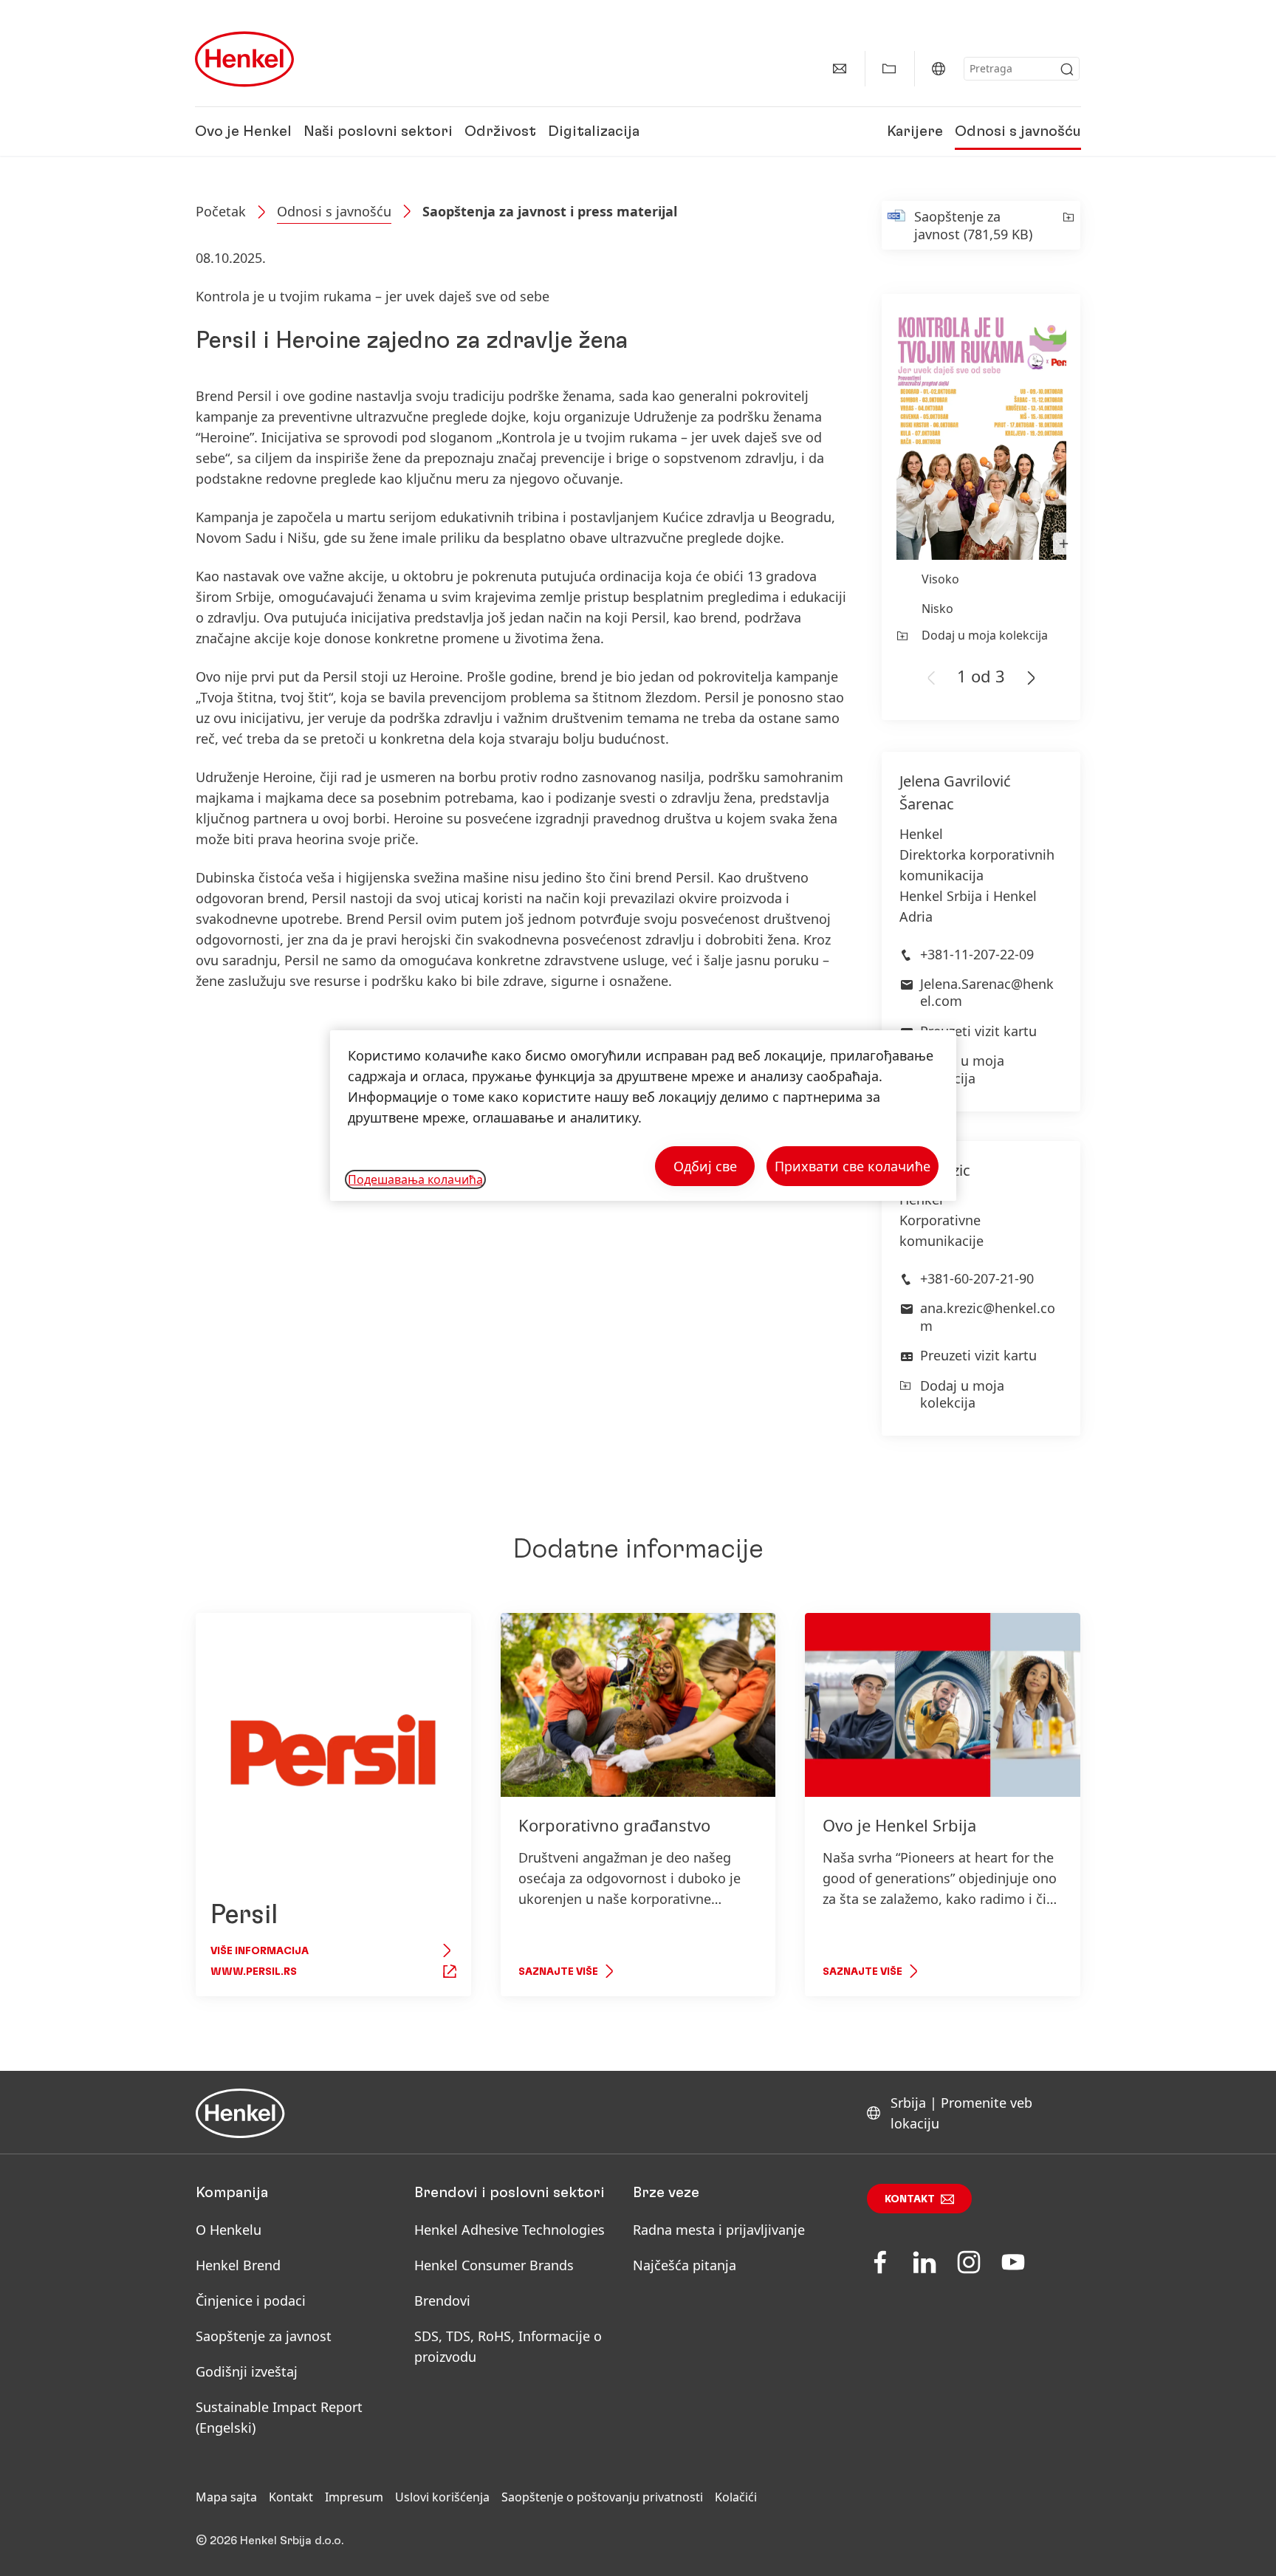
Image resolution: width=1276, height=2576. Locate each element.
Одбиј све (705, 1166)
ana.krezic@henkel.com (988, 1316)
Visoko (940, 579)
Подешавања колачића (415, 1179)
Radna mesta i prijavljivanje (719, 2230)
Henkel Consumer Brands (494, 2265)
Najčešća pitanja (685, 2265)
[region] (643, 1116)
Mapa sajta (226, 2497)
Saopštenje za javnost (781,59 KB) (973, 225)
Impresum (354, 2497)
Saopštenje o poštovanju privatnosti (602, 2497)
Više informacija (260, 1951)
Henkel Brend (238, 2265)
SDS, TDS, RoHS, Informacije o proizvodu (508, 2346)
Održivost (500, 131)
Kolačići (736, 2497)
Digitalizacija (594, 131)
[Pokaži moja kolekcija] (889, 69)
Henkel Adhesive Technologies (510, 2230)
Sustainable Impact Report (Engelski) (279, 2417)
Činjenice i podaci (251, 2301)
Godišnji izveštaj (247, 2371)
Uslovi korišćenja (442, 2497)
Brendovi (442, 2301)
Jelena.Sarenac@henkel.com (987, 992)
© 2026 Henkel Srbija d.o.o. (270, 2541)
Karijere (915, 131)
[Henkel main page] (244, 59)
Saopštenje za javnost (264, 2336)
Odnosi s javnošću (1018, 131)
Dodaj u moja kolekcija (985, 635)
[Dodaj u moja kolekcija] (1067, 225)
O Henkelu (229, 2230)
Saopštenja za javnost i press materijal (550, 211)
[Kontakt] (840, 69)
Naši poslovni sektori (378, 131)
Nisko (937, 609)
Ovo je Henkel (243, 131)
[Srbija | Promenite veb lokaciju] (939, 69)
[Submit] (1067, 69)
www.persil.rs (254, 1972)
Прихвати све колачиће (853, 1166)
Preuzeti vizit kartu (978, 1031)
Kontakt (910, 2199)
